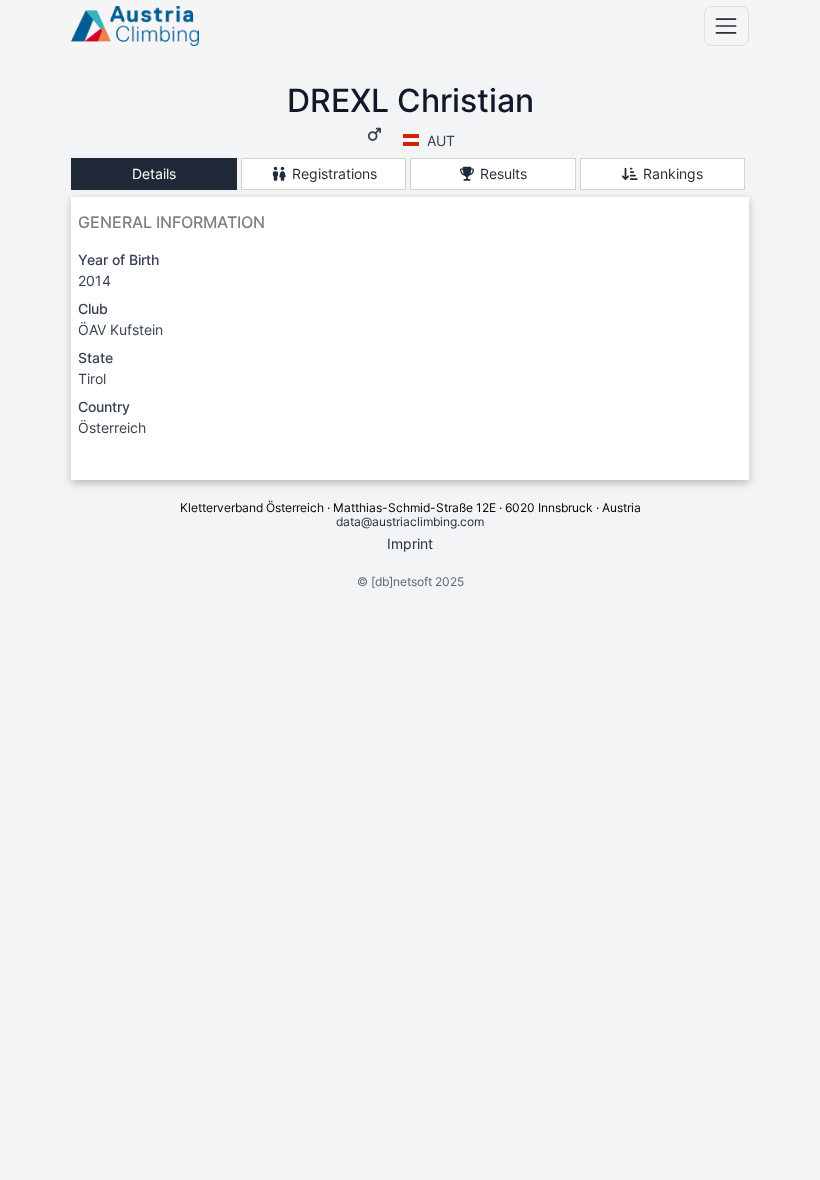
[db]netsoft (401, 581)
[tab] (154, 174)
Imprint (410, 543)
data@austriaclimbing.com (410, 521)
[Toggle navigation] (726, 25)
